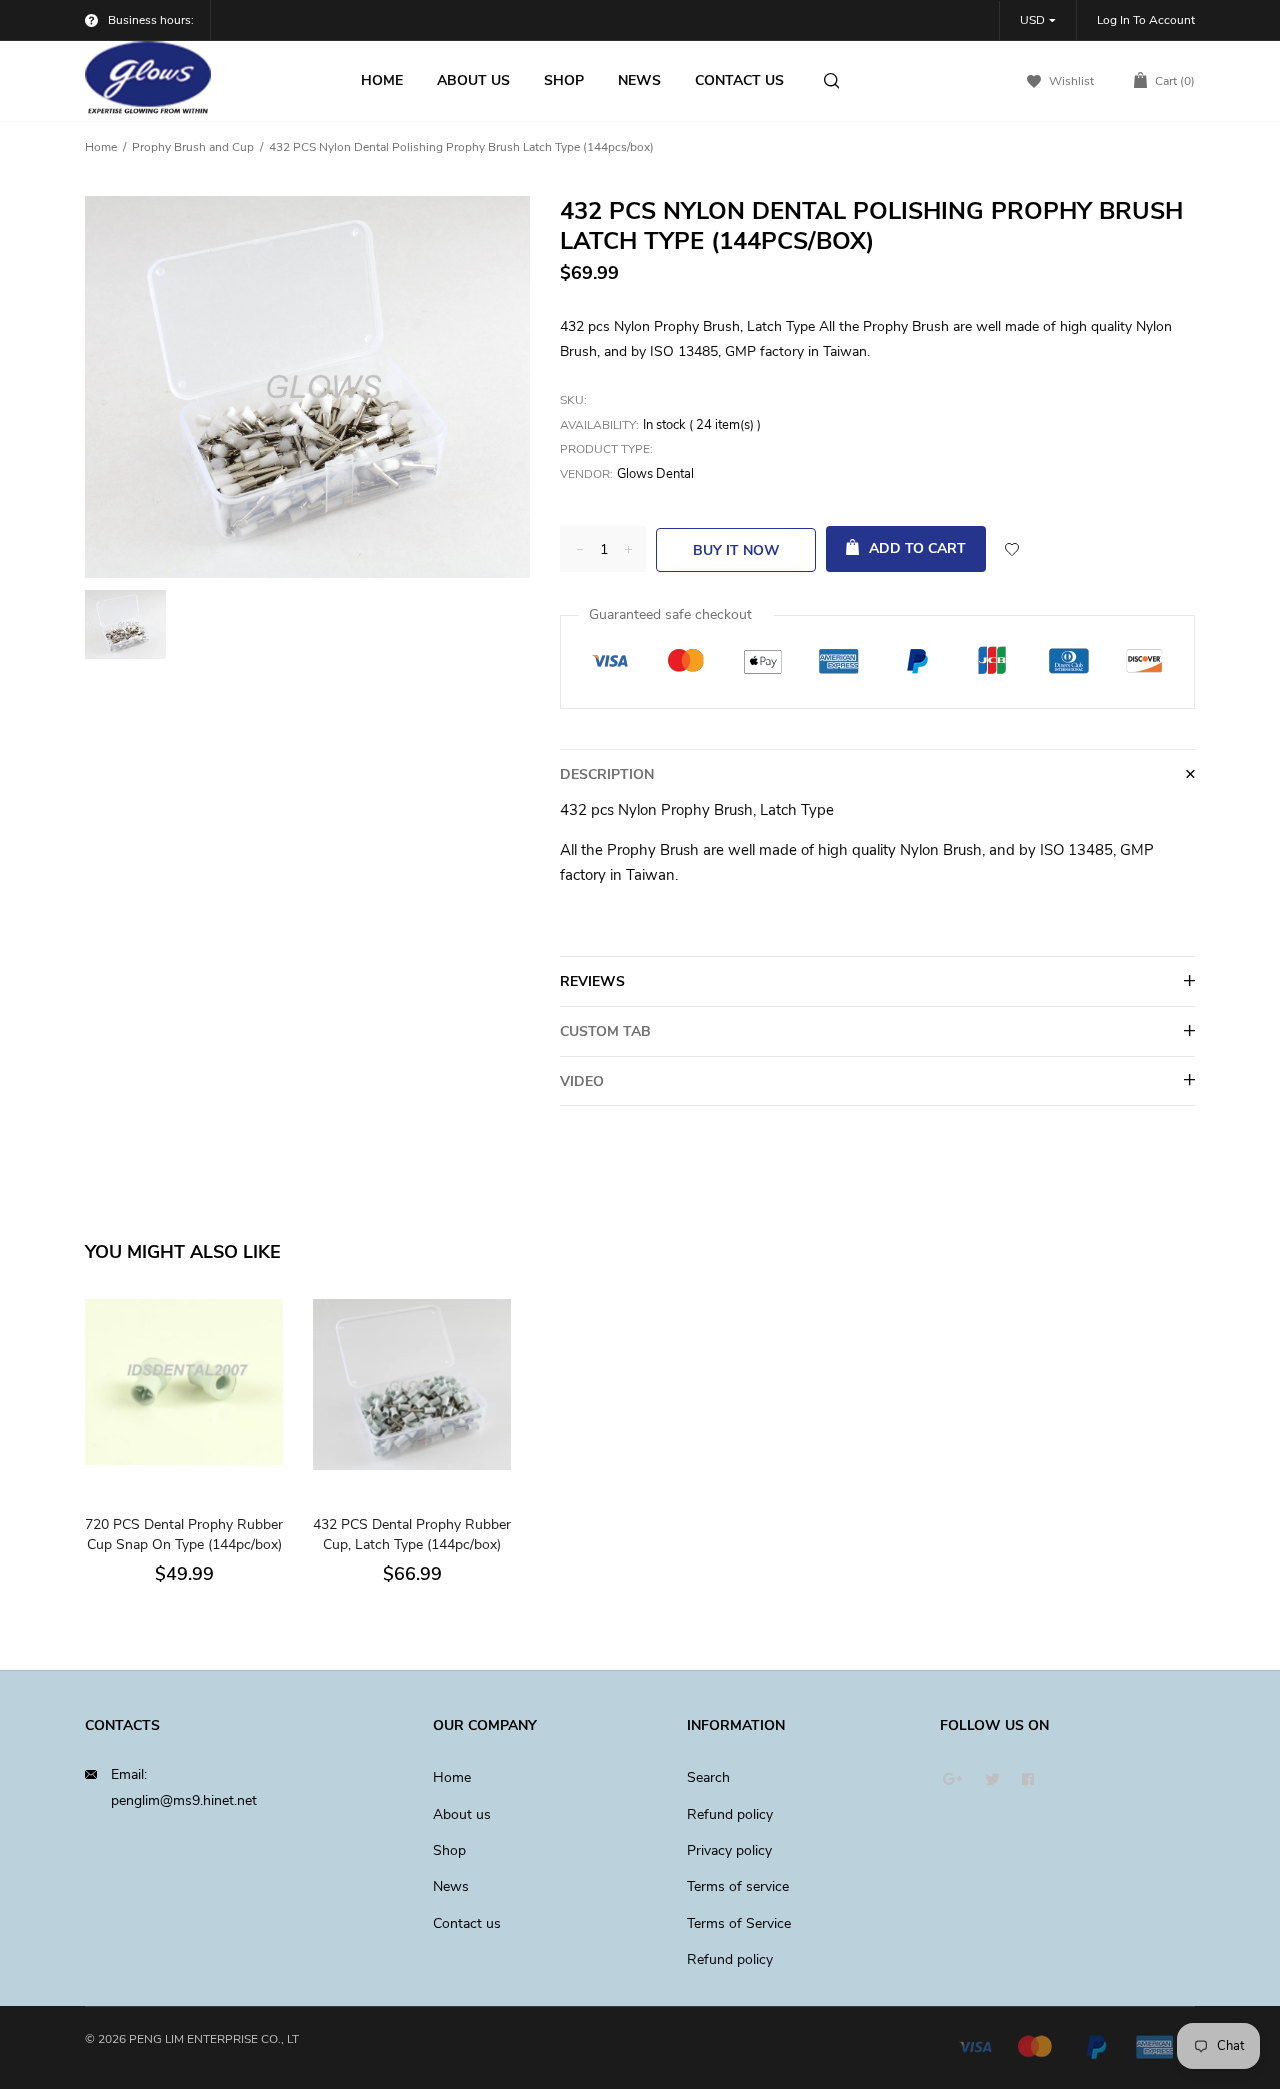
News (451, 1886)
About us (462, 1814)
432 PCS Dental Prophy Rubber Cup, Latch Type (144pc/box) (412, 1534)
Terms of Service (739, 1923)
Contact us (467, 1923)
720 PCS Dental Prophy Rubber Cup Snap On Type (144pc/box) (184, 1534)
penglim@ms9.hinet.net (184, 1800)
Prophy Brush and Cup (193, 147)
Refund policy (730, 1814)
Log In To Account (1146, 20)
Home (101, 147)
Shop (449, 1850)
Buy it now (736, 550)
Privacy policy (729, 1850)
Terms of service (738, 1886)
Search (708, 1777)
